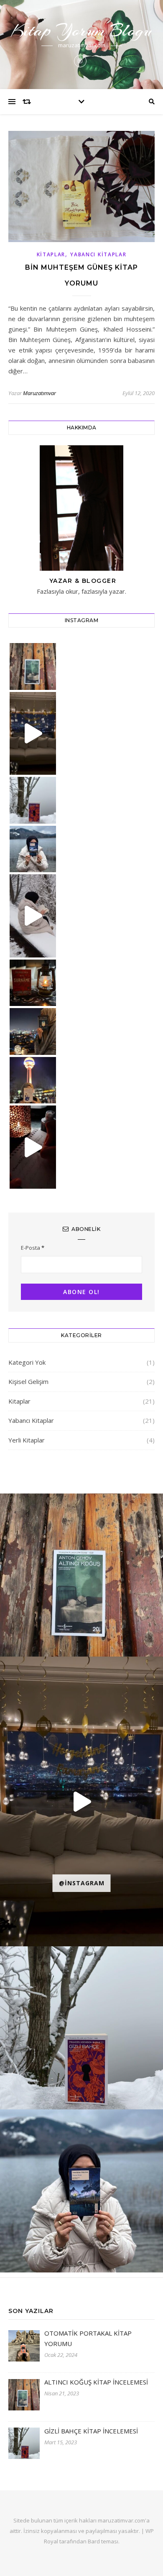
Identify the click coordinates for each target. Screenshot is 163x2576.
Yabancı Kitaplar (98, 254)
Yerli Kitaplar (27, 1440)
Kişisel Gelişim (28, 1381)
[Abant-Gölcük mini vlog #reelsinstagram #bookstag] (33, 916)
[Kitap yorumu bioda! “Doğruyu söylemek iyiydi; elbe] (33, 983)
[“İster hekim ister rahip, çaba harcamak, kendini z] (33, 1080)
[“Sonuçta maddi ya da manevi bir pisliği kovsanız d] (33, 666)
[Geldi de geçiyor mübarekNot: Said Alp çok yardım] (33, 734)
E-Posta (33, 1248)
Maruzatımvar (39, 393)
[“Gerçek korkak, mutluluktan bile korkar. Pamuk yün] (33, 849)
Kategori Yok (27, 1362)
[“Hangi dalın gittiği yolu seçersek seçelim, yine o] (33, 1031)
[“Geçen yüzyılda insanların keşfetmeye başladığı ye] (33, 800)
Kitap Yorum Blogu (81, 30)
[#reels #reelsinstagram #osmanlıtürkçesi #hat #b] (33, 1147)
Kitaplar (51, 254)
